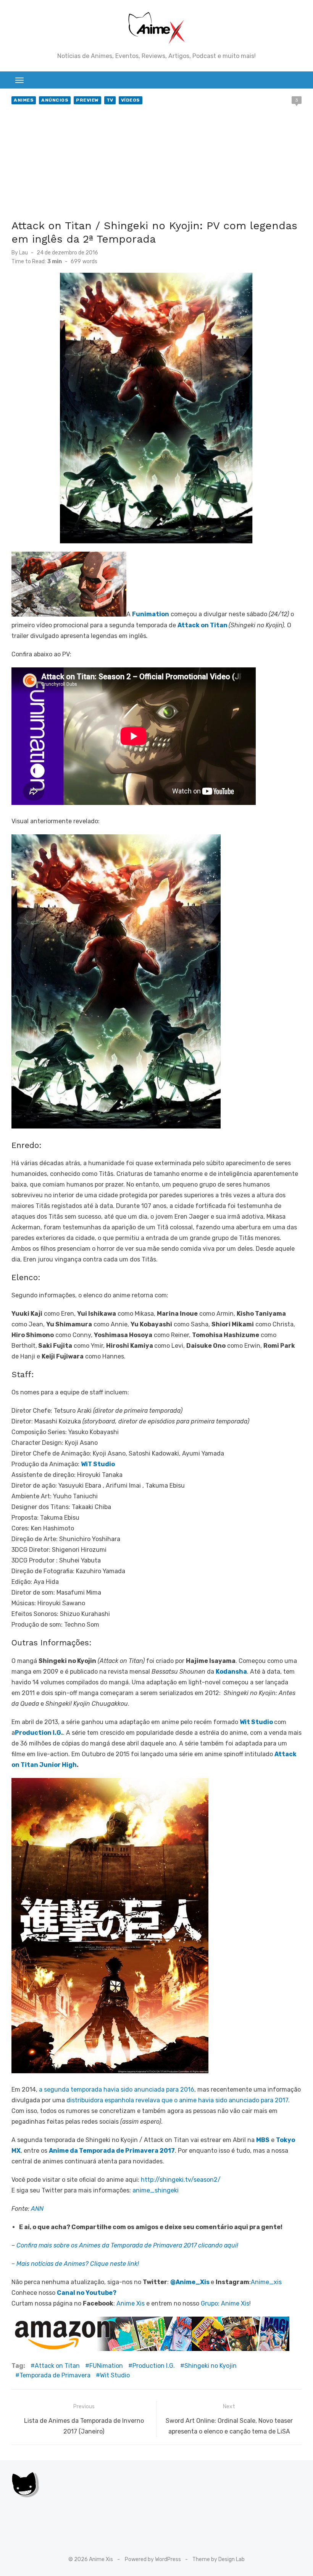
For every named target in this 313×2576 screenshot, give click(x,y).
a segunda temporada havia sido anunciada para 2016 (117, 2089)
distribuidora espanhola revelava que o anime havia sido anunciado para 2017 (177, 2100)
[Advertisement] (156, 164)
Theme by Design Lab (219, 2559)
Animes (24, 100)
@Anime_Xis (190, 2282)
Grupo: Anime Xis (225, 2303)
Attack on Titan (202, 625)
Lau (23, 253)
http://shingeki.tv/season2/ (181, 2180)
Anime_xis (266, 2282)
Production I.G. (39, 1733)
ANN (37, 2209)
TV (110, 100)
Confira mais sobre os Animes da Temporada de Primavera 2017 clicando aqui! (127, 2245)
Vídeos (131, 100)
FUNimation (106, 2366)
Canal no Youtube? (87, 2293)
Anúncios (55, 100)
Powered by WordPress (153, 2559)
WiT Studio (98, 1464)
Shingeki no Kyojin (211, 2366)
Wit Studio (256, 1722)
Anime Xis (131, 2303)
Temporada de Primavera (55, 2375)
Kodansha (231, 1672)
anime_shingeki (155, 2190)
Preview (87, 100)
